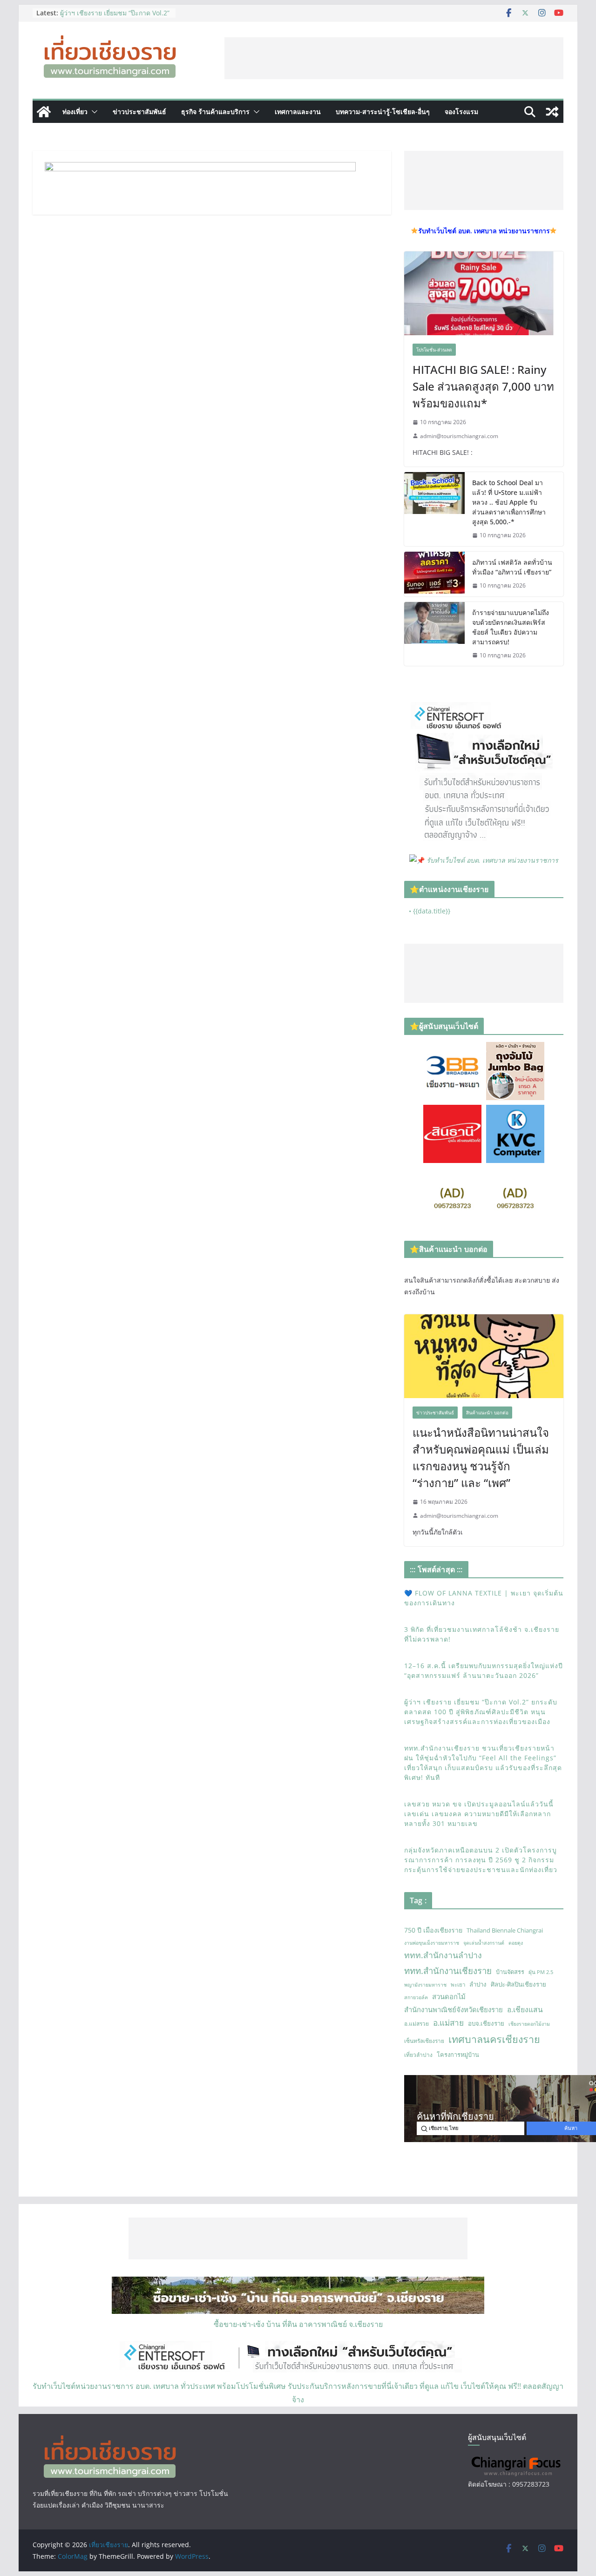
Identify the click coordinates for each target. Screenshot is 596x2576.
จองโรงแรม (461, 112)
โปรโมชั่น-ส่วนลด (434, 350)
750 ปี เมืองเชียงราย (433, 1930)
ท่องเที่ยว (75, 112)
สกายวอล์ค (416, 1997)
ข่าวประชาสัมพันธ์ (139, 112)
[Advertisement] (394, 58)
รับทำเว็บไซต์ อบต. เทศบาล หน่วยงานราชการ (492, 860)
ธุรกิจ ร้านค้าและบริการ (215, 112)
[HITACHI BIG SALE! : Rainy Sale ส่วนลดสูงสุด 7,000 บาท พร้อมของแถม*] (484, 293)
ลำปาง (478, 1984)
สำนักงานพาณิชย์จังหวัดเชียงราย (454, 2009)
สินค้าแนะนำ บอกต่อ (487, 1413)
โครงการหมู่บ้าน (458, 2055)
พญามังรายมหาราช (425, 1985)
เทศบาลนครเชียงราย (494, 2039)
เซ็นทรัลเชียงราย (424, 2041)
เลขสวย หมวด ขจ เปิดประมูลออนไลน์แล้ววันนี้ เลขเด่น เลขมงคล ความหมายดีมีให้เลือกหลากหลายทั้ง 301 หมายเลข (479, 1814)
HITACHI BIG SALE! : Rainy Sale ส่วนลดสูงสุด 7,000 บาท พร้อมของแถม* (483, 386)
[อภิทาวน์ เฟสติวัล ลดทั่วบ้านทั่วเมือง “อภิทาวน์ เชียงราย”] (434, 574)
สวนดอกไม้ (449, 1996)
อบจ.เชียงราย (486, 2023)
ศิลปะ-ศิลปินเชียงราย (518, 1984)
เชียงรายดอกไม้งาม (529, 2024)
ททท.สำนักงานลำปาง (443, 1955)
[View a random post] (552, 112)
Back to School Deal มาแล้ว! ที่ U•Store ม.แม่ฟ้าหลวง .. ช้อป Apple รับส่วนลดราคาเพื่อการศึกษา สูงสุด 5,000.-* (509, 502)
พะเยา (458, 1984)
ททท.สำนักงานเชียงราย (448, 1971)
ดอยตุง (516, 1943)
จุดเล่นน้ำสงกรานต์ (484, 1943)
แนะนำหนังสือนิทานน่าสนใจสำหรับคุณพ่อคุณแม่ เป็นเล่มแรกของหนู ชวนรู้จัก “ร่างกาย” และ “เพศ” (481, 1457)
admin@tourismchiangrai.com (459, 436)
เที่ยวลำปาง (418, 2055)
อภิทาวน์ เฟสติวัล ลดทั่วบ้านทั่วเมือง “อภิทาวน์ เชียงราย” (512, 567)
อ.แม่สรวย (417, 2024)
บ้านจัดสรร (510, 1972)
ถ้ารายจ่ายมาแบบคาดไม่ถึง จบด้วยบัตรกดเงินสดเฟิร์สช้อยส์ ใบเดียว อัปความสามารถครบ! (511, 627)
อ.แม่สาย (448, 2023)
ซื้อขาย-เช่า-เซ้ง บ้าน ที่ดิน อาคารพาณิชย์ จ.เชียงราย (298, 2324)
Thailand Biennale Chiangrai (505, 1930)
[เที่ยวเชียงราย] (44, 112)
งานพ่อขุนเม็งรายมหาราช (432, 1943)
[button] (93, 112)
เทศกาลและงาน (298, 112)
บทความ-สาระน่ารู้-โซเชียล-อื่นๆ (383, 112)
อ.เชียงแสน (525, 2009)
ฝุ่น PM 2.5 (541, 1972)
